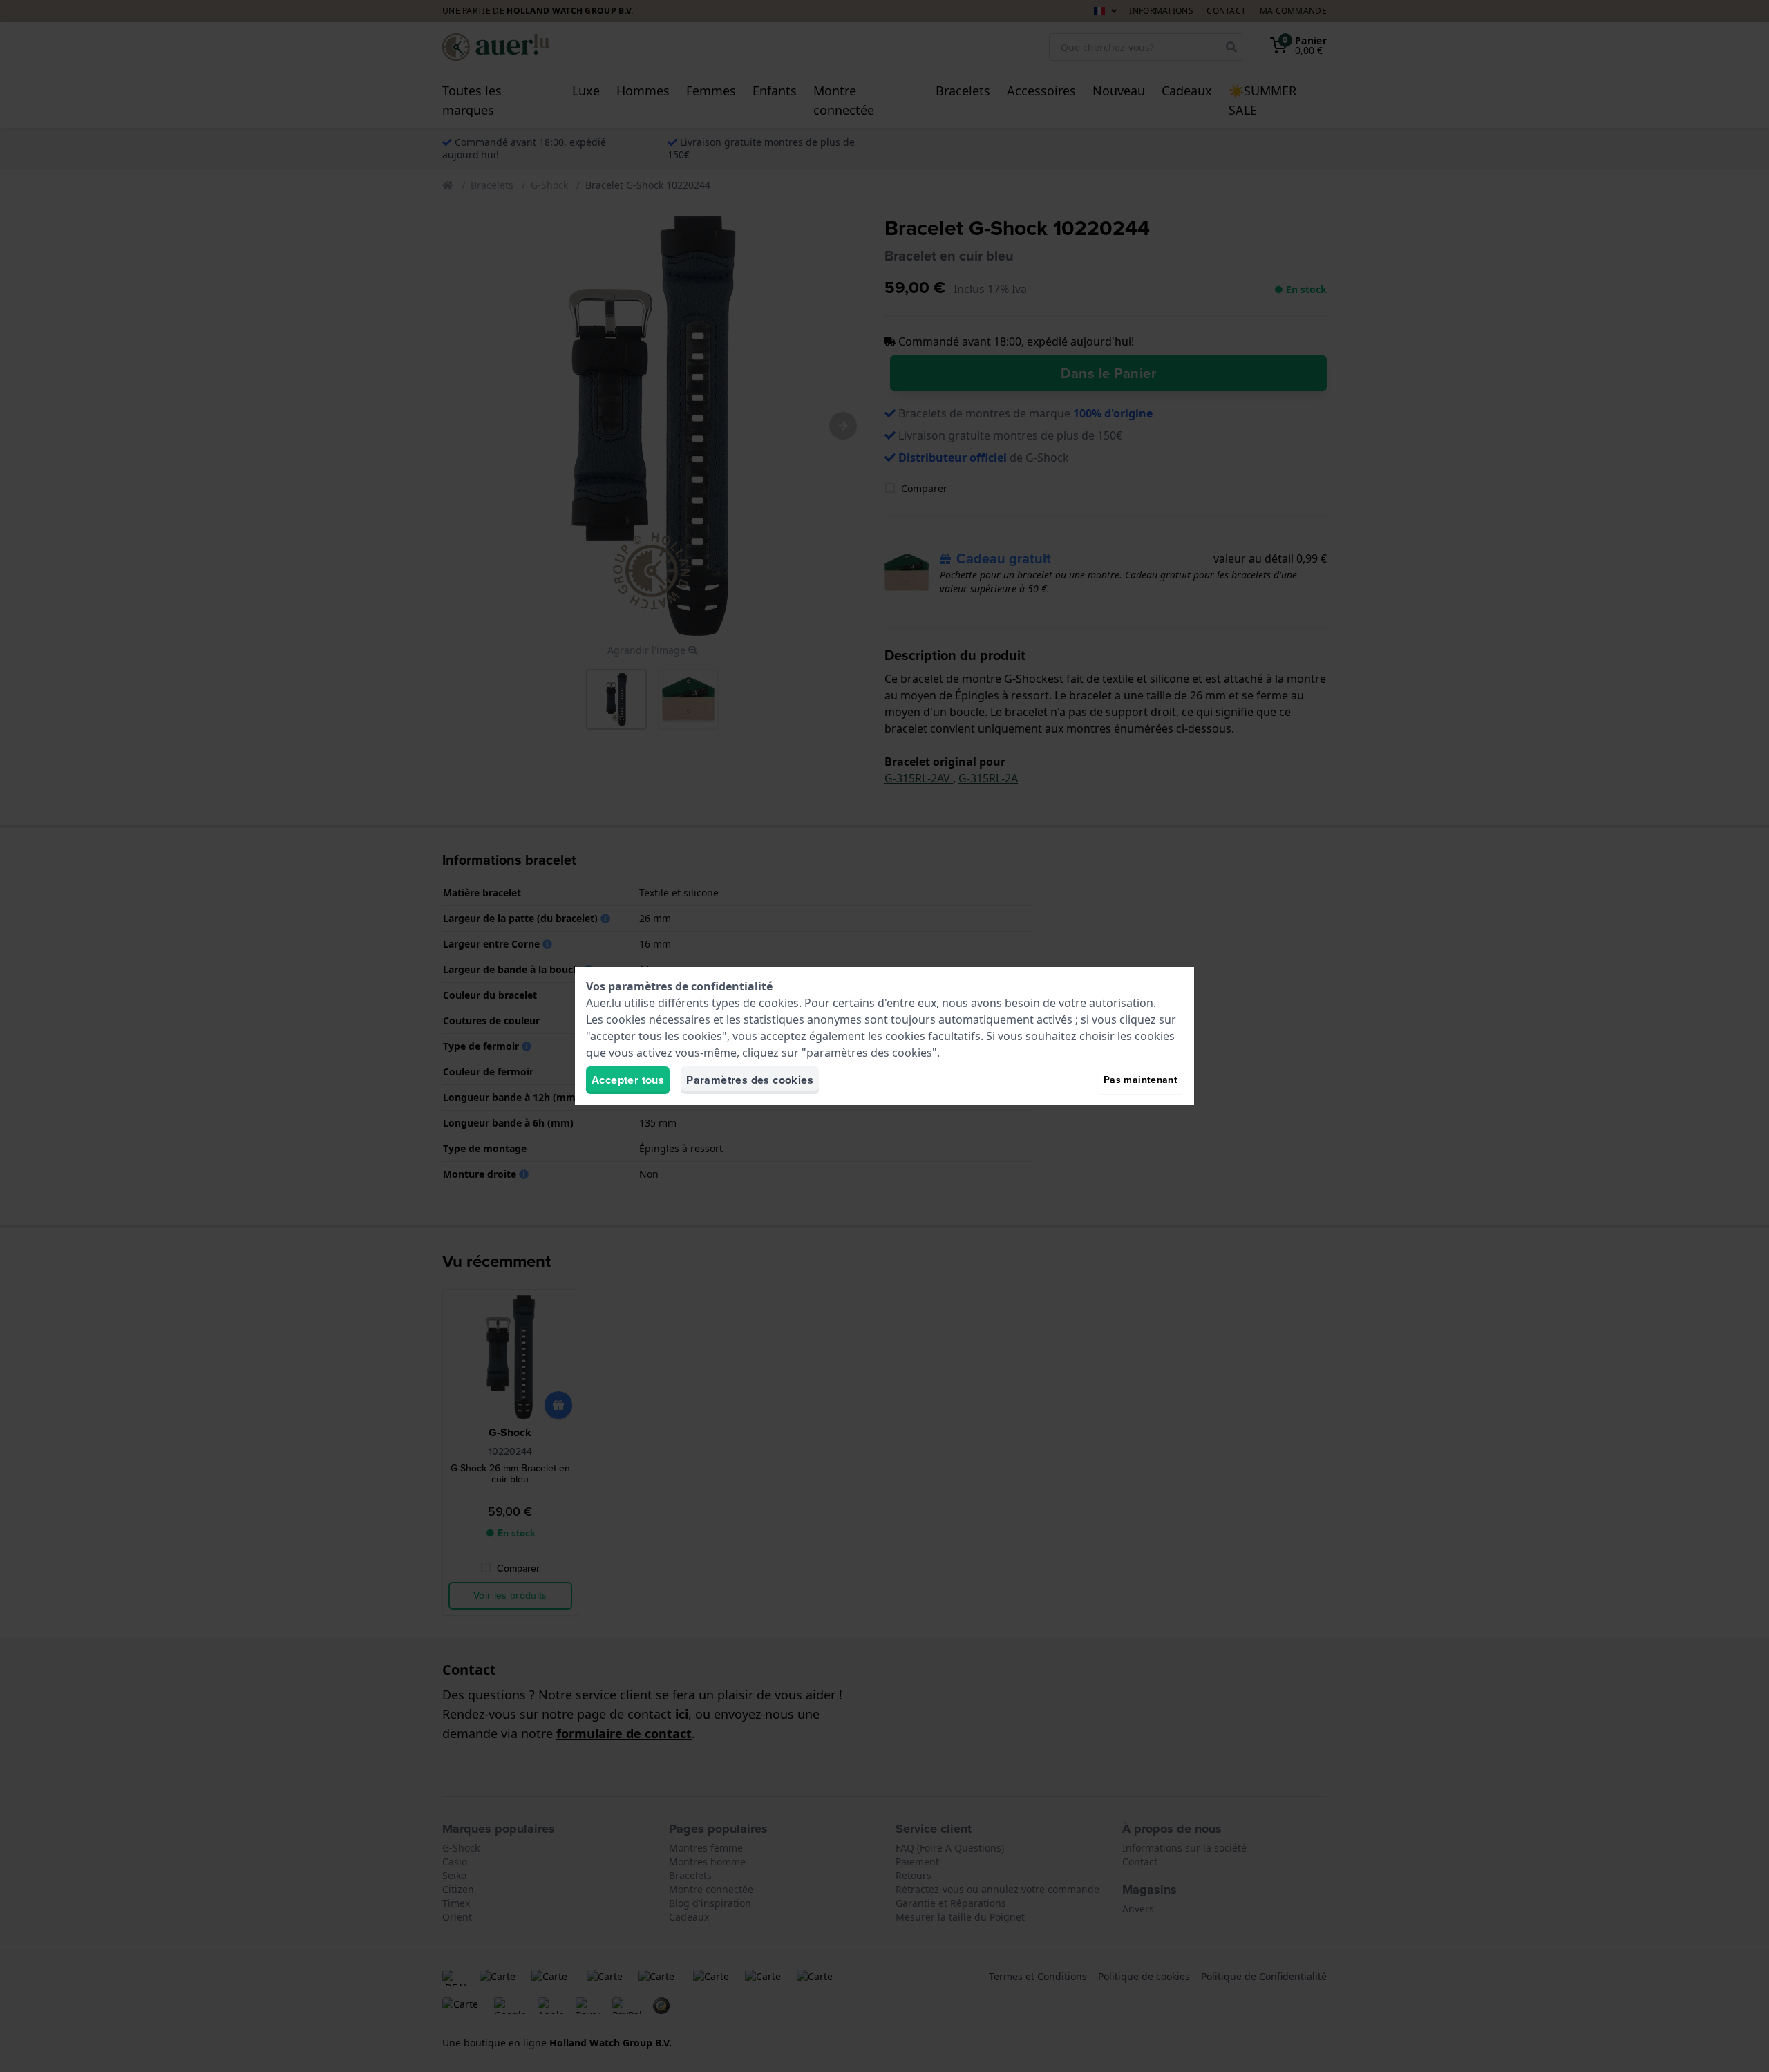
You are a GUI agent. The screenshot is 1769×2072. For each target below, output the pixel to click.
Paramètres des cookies (750, 1080)
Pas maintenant (1141, 1080)
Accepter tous (628, 1080)
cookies (779, 1003)
